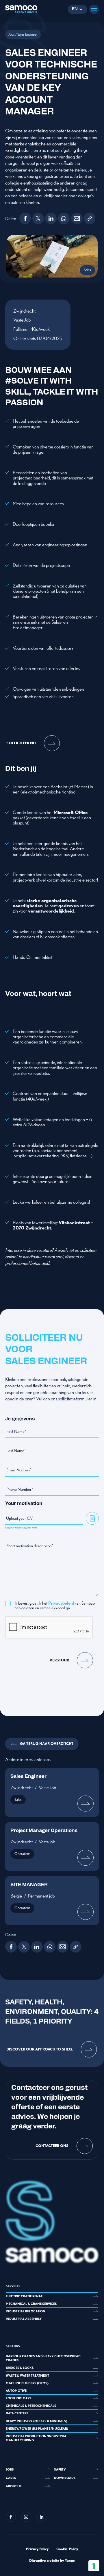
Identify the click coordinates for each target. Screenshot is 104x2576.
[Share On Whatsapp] (64, 218)
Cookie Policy (67, 2549)
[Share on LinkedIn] (51, 218)
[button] (77, 9)
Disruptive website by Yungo (52, 2561)
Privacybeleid (61, 1603)
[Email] (77, 218)
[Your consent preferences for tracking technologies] (94, 2566)
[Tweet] (38, 218)
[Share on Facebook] (25, 218)
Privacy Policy (37, 2549)
